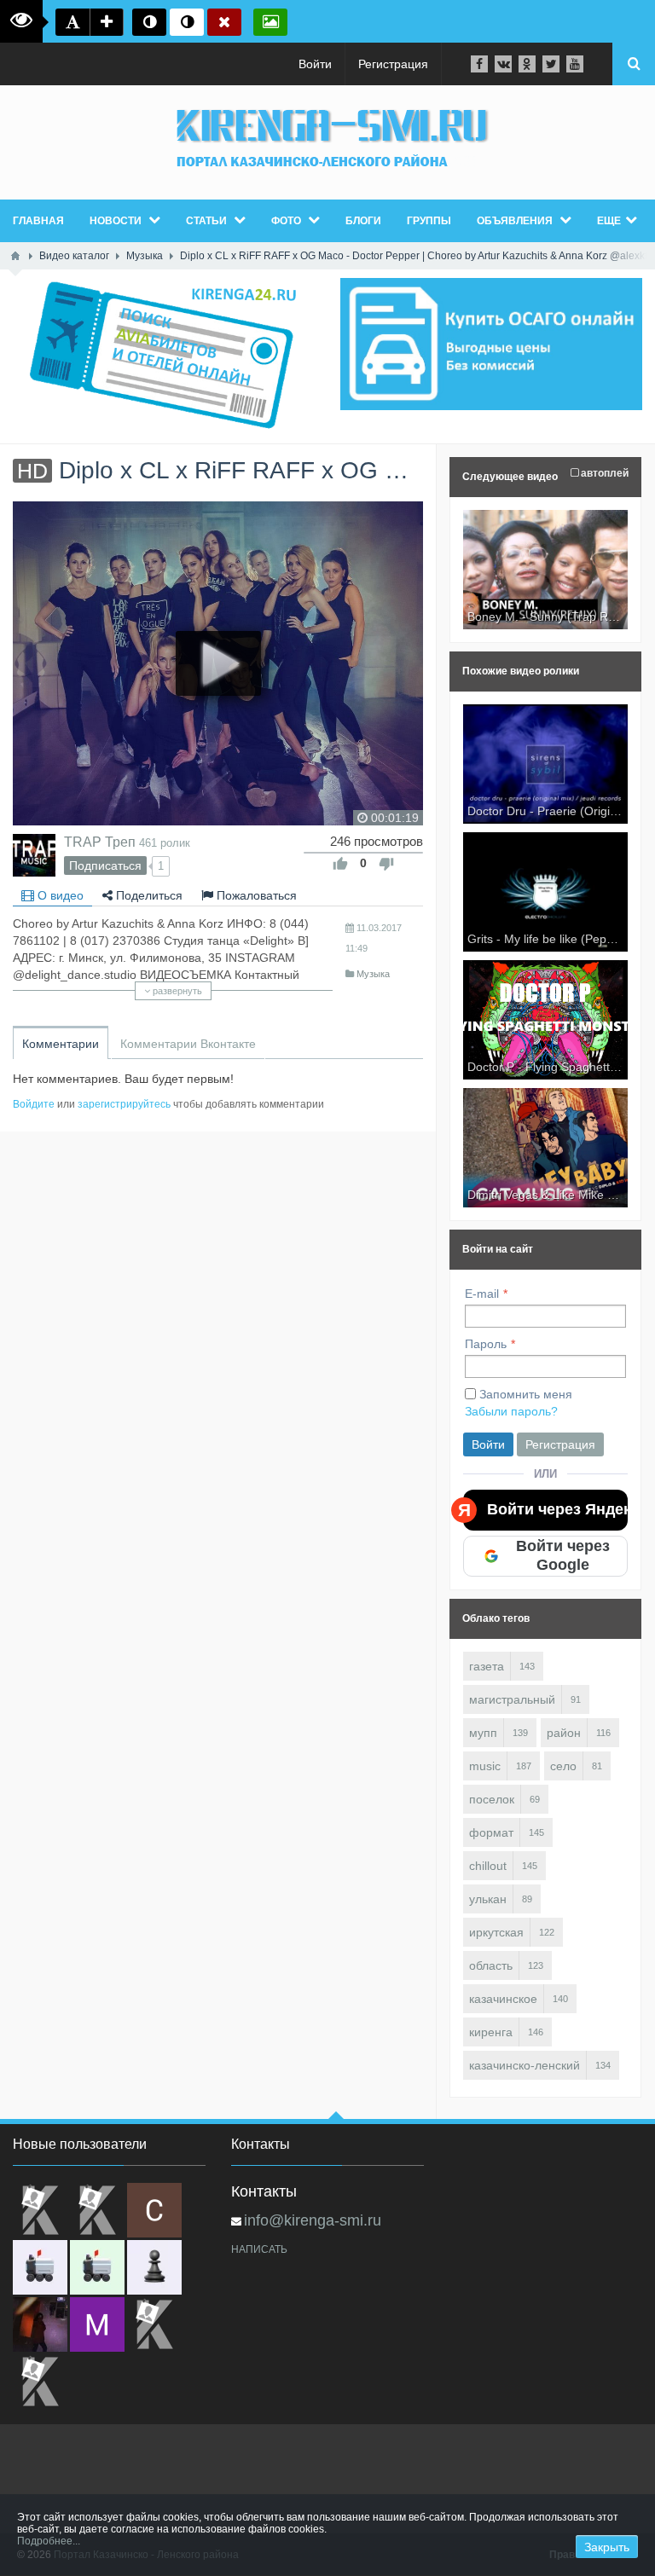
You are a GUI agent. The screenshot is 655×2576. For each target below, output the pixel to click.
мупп (483, 1733)
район (564, 1733)
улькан (488, 1899)
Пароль (486, 1344)
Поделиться (148, 895)
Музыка (373, 974)
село (563, 1766)
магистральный (512, 1699)
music (485, 1766)
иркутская (496, 1932)
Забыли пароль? (511, 1411)
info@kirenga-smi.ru (313, 2220)
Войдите (34, 1104)
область (491, 1965)
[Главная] (15, 256)
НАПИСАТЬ (259, 2249)
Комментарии (61, 1044)
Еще (609, 221)
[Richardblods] (97, 2210)
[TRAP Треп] (34, 855)
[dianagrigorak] (40, 2324)
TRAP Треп (100, 842)
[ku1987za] (40, 2267)
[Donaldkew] (40, 2210)
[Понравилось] (340, 864)
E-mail (482, 1294)
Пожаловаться (255, 895)
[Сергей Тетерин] (154, 2210)
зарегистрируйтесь (124, 1104)
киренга (491, 2032)
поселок (492, 1799)
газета (487, 1666)
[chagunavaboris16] (154, 2267)
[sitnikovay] (154, 2324)
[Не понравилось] (386, 864)
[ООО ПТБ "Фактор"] (40, 2382)
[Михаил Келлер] (97, 2324)
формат (491, 1832)
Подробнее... (49, 2541)
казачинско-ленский (525, 2065)
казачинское (503, 1999)
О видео (59, 895)
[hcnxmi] (97, 2267)
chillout (488, 1866)
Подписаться (105, 865)
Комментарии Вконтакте (188, 1044)
